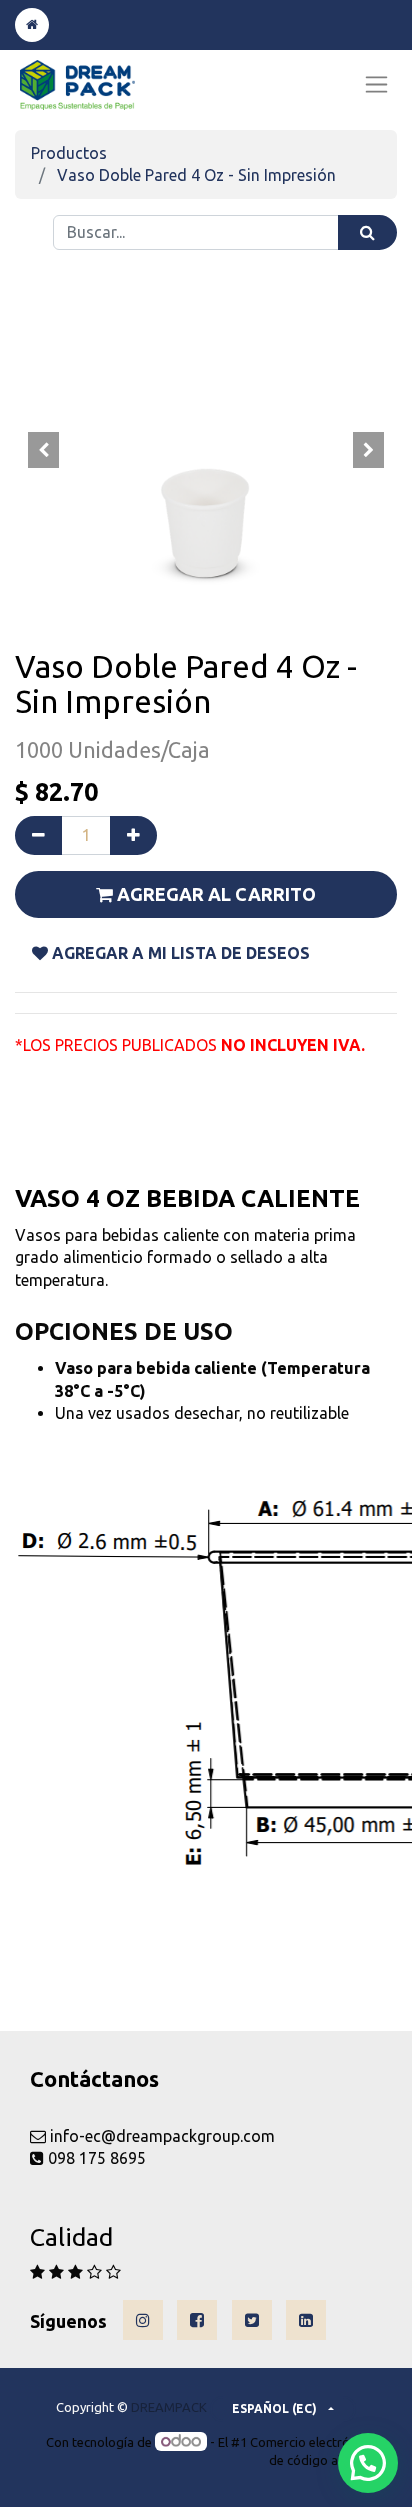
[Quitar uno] (38, 835)
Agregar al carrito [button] (214, 894)
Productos (69, 153)
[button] (43, 450)
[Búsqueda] (367, 232)
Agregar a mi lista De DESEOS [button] (179, 953)
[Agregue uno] (133, 835)
